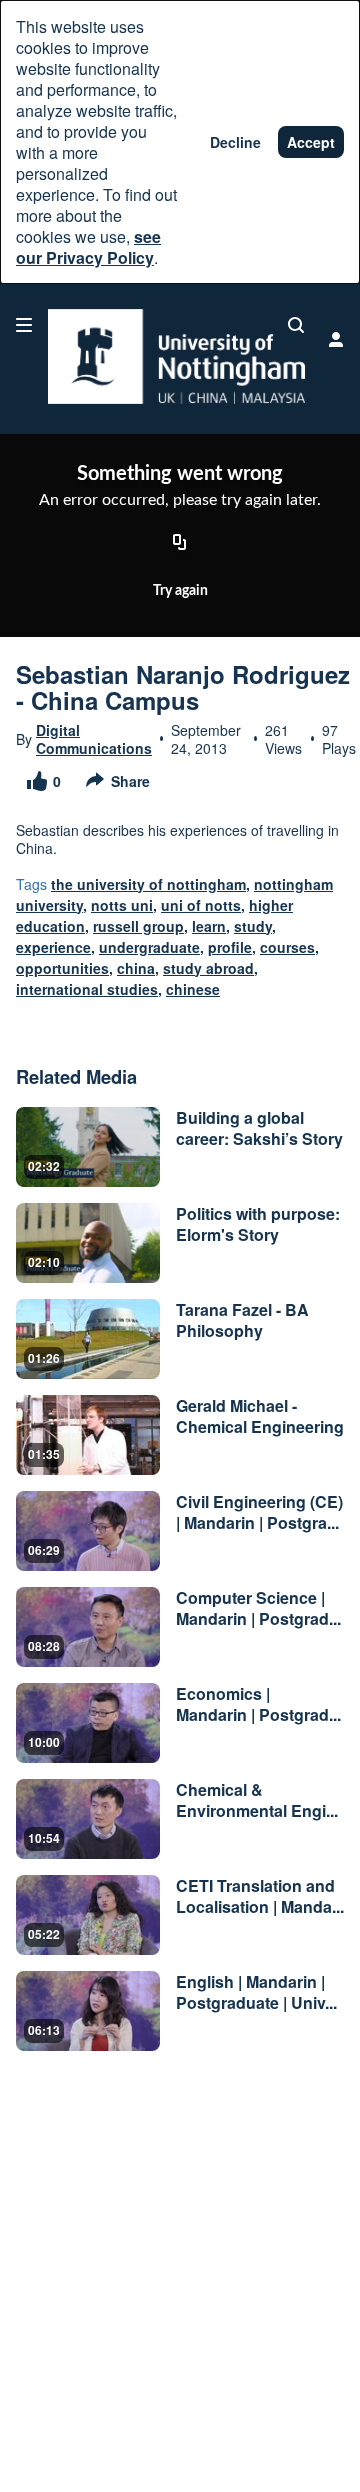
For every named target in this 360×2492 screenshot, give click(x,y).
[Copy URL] (180, 543)
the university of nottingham (148, 884)
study (253, 926)
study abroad (208, 968)
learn (209, 926)
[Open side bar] (24, 325)
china (136, 968)
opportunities (62, 968)
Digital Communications (94, 739)
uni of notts (201, 905)
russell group (138, 926)
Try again (180, 591)
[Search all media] (296, 325)
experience (53, 947)
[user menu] (336, 339)
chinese (193, 989)
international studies (87, 989)
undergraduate (149, 947)
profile (230, 947)
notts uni (122, 905)
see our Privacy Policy (88, 247)
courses (287, 947)
